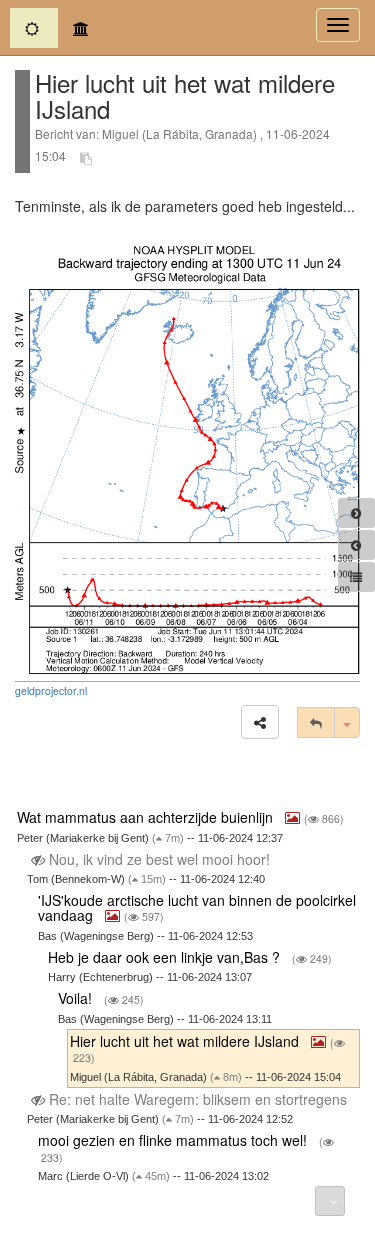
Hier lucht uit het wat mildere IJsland (186, 1041)
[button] (260, 722)
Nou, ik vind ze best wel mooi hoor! (159, 859)
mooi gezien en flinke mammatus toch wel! (174, 1140)
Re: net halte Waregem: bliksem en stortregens (198, 1099)
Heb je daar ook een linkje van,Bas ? (166, 957)
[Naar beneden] (330, 1201)
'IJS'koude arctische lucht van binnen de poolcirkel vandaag (197, 907)
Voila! (77, 998)
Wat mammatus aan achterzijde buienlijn (147, 817)
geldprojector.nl (51, 690)
